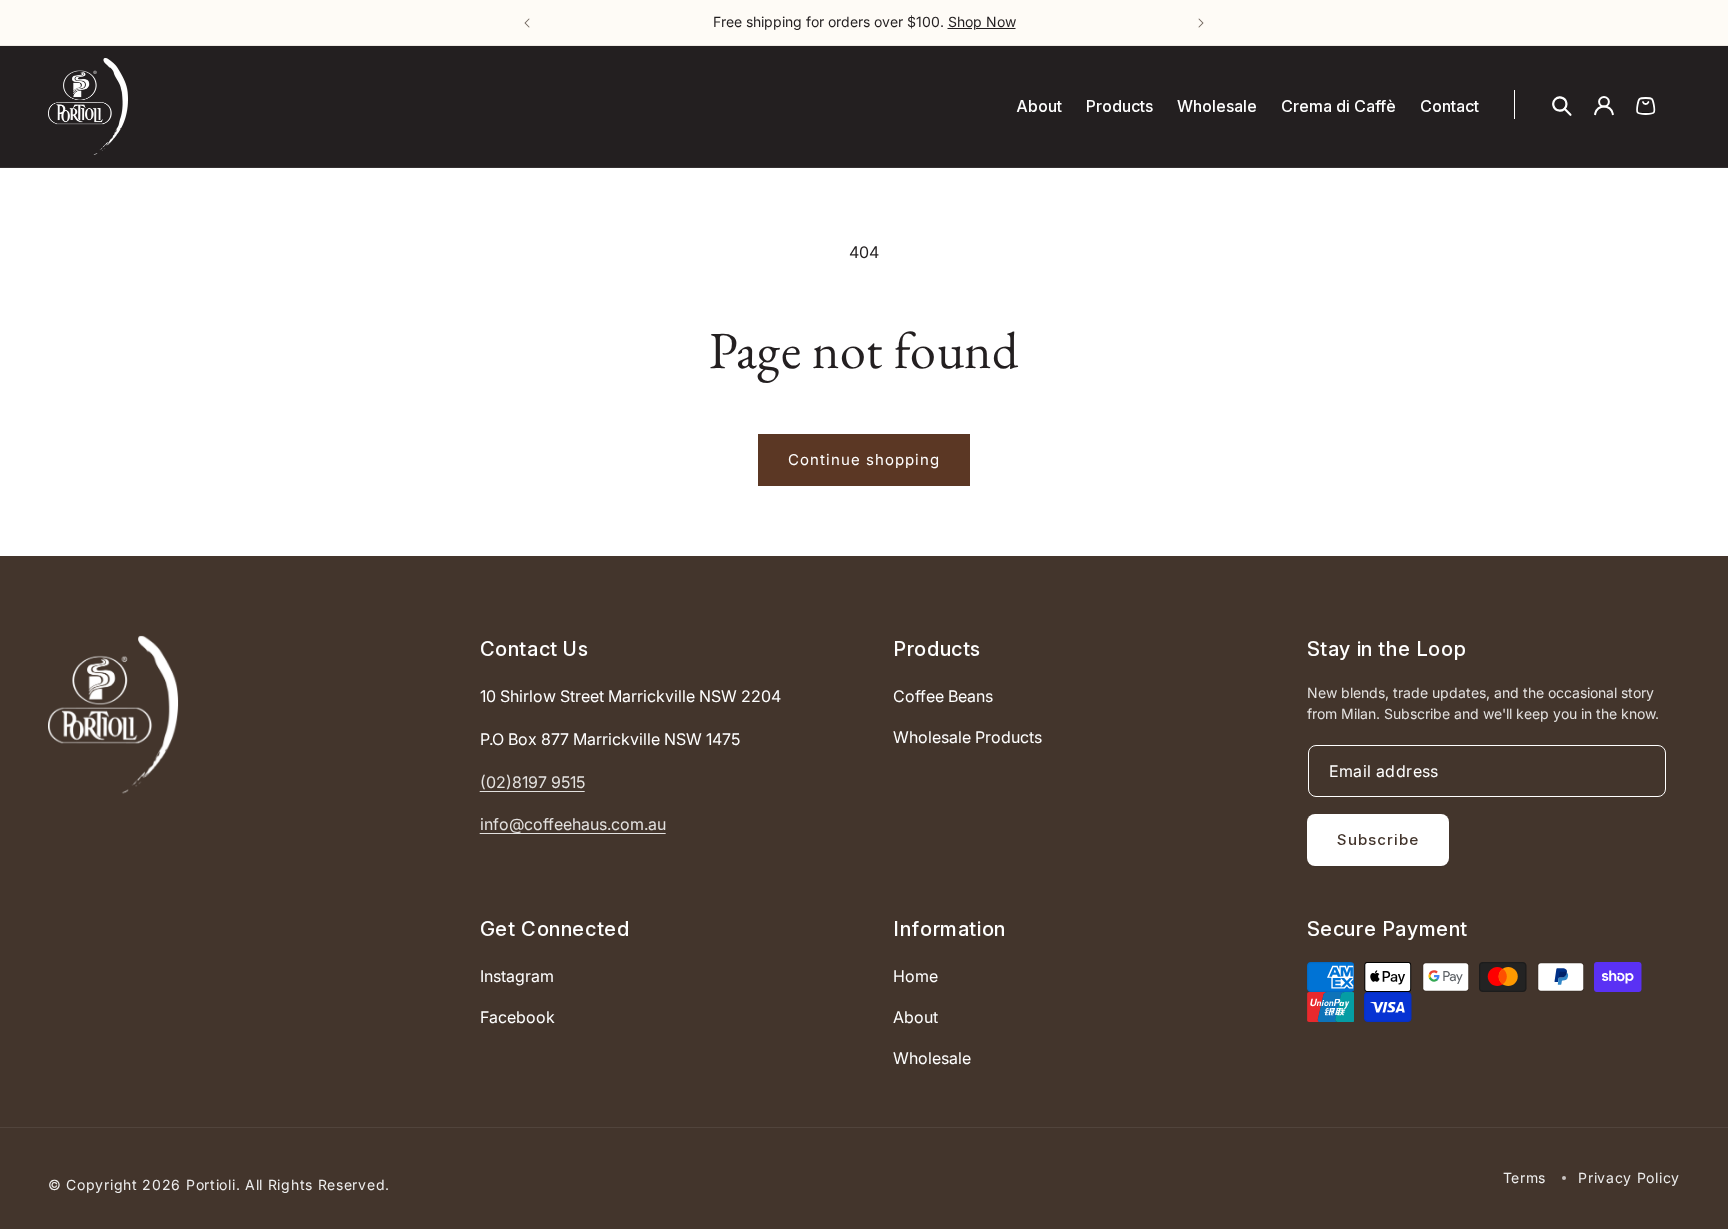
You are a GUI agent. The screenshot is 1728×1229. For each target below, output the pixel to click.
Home (915, 976)
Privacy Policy (1629, 1177)
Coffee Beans (943, 696)
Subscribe (1378, 839)
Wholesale (932, 1057)
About (915, 1017)
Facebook (517, 1017)
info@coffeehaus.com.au (573, 824)
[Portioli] (113, 714)
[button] (1562, 106)
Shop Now (982, 21)
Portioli (211, 1184)
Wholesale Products (967, 737)
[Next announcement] (1201, 23)
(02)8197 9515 (532, 781)
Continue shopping (864, 459)
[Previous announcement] (527, 23)
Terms (1525, 1177)
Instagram (517, 976)
